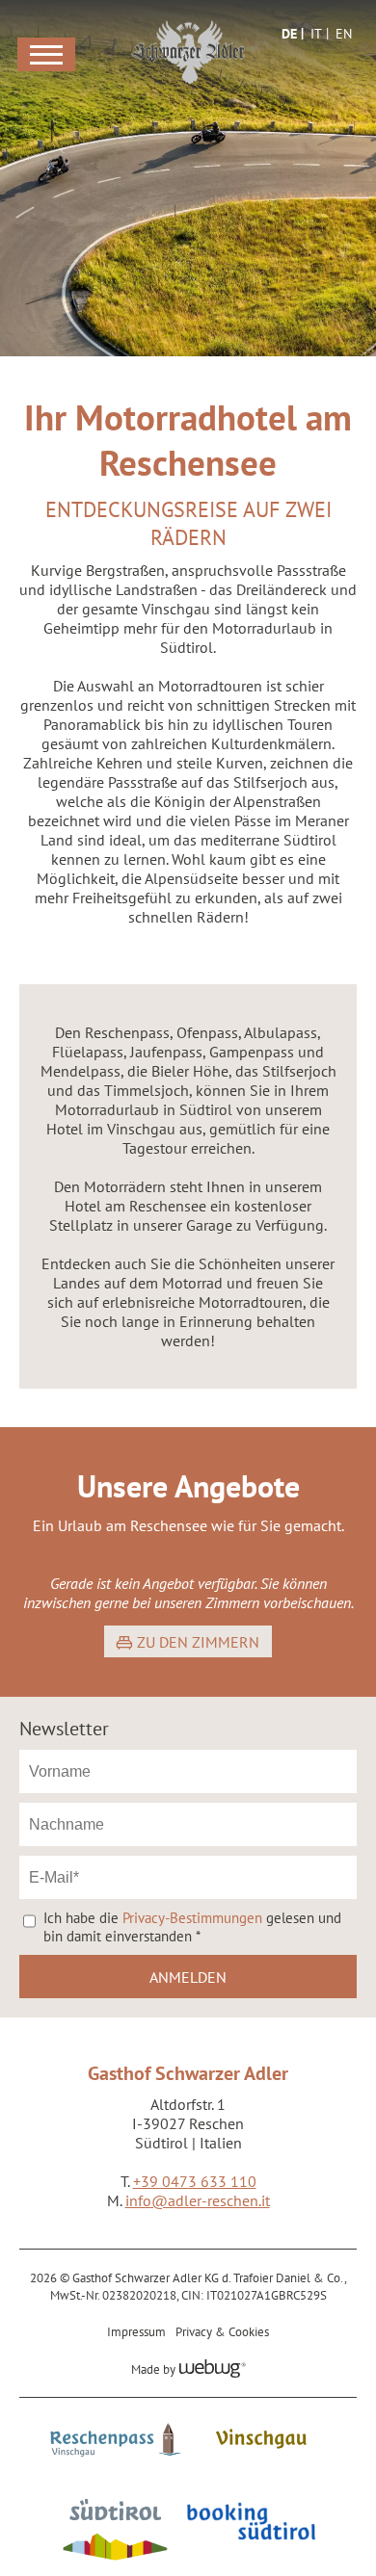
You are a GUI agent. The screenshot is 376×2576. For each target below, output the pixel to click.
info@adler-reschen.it (198, 2200)
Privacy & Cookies (222, 2331)
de (289, 34)
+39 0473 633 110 (195, 2181)
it (316, 34)
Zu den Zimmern (198, 1642)
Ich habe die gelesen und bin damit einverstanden (192, 1927)
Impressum (136, 2331)
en (344, 34)
